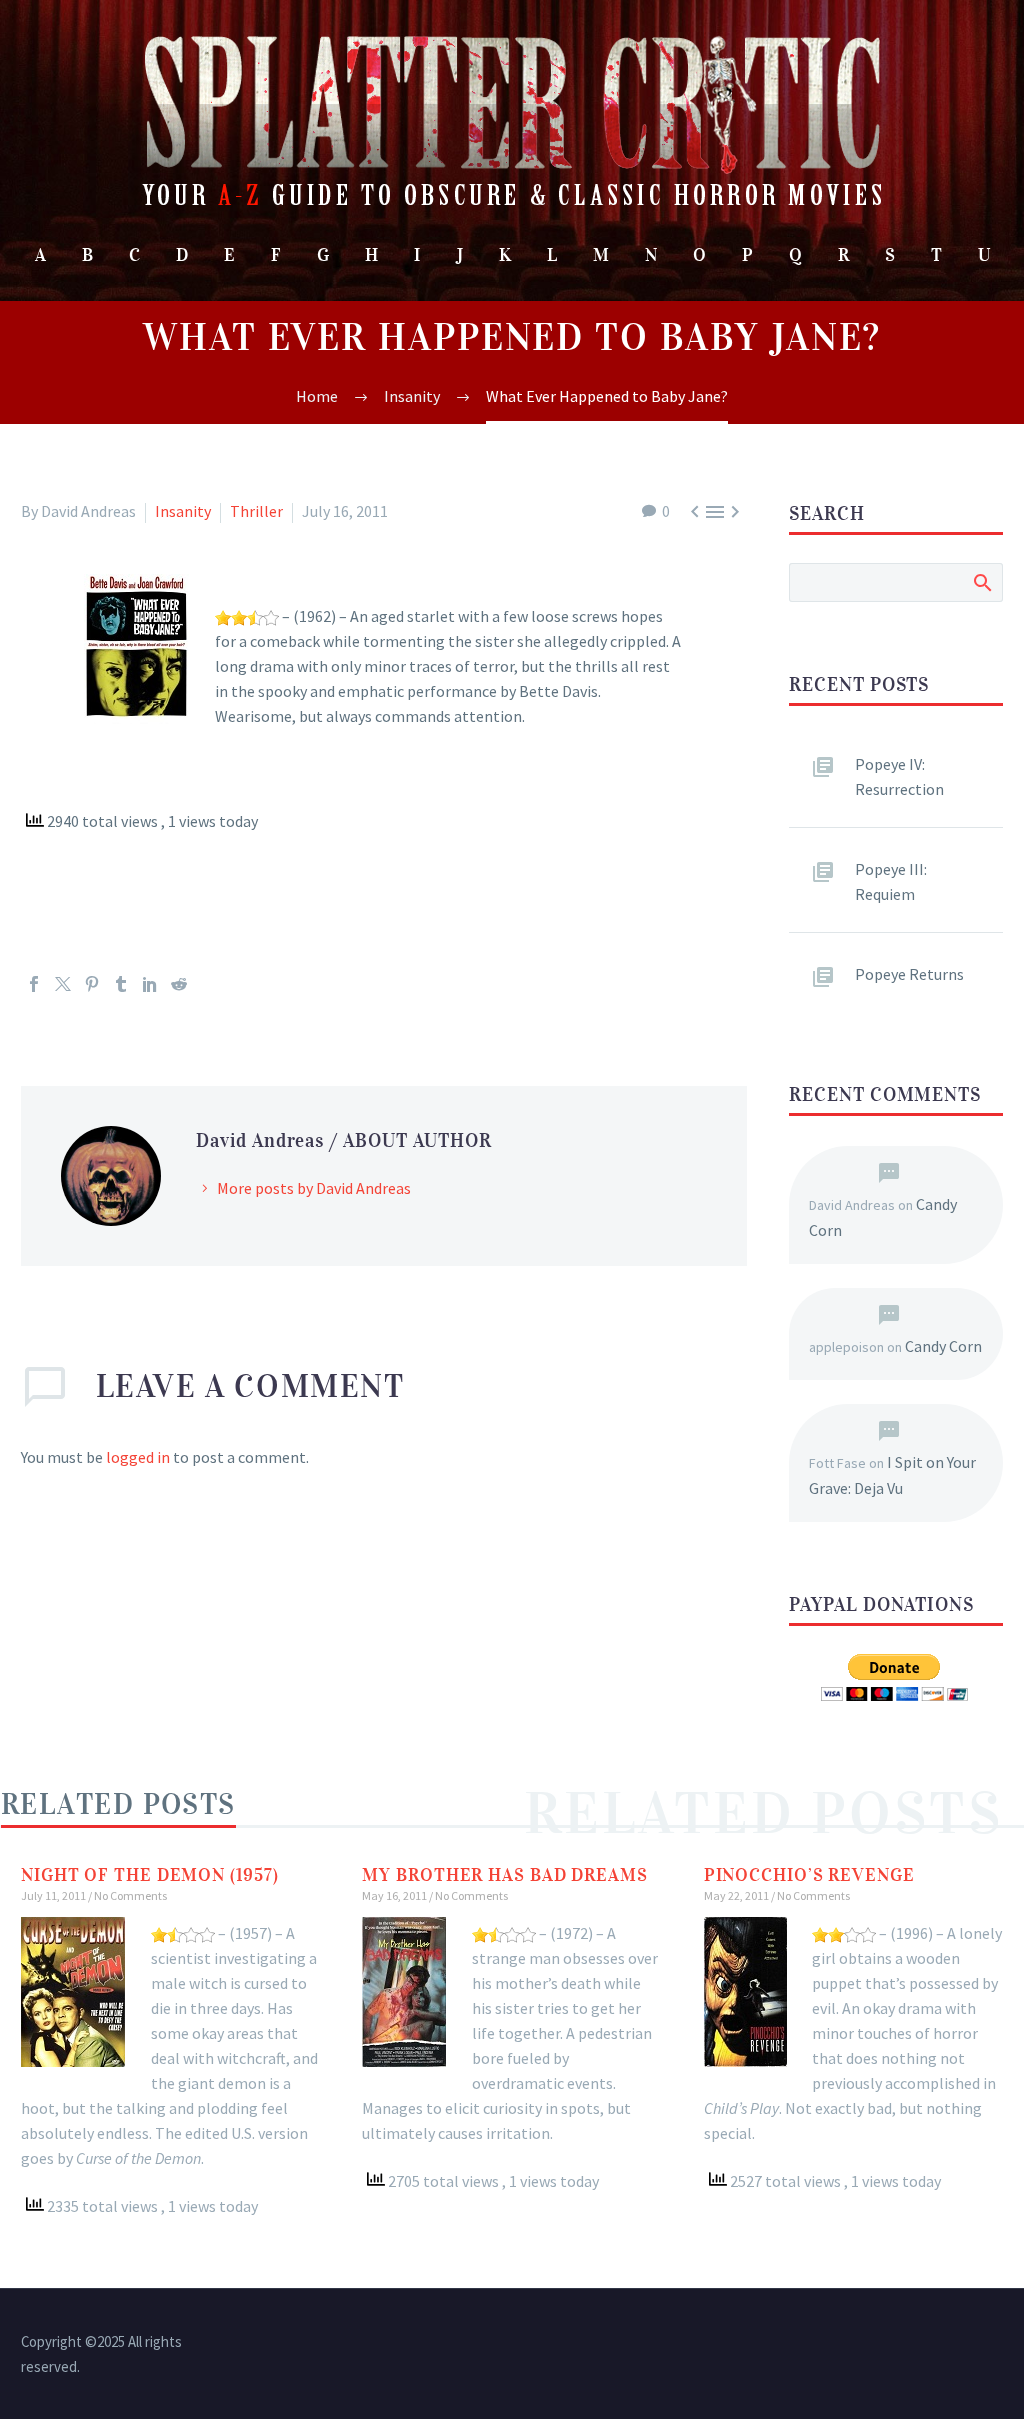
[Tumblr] (121, 984)
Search (981, 582)
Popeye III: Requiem (891, 881)
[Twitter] (63, 984)
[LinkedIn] (150, 984)
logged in (138, 1457)
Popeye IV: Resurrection (899, 776)
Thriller (256, 511)
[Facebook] (34, 984)
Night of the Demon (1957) (150, 1875)
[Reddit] (179, 984)
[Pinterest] (92, 984)
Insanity (183, 511)
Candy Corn (943, 1346)
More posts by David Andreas (314, 1188)
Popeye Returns (909, 974)
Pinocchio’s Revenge (809, 1875)
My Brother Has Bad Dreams (505, 1875)
